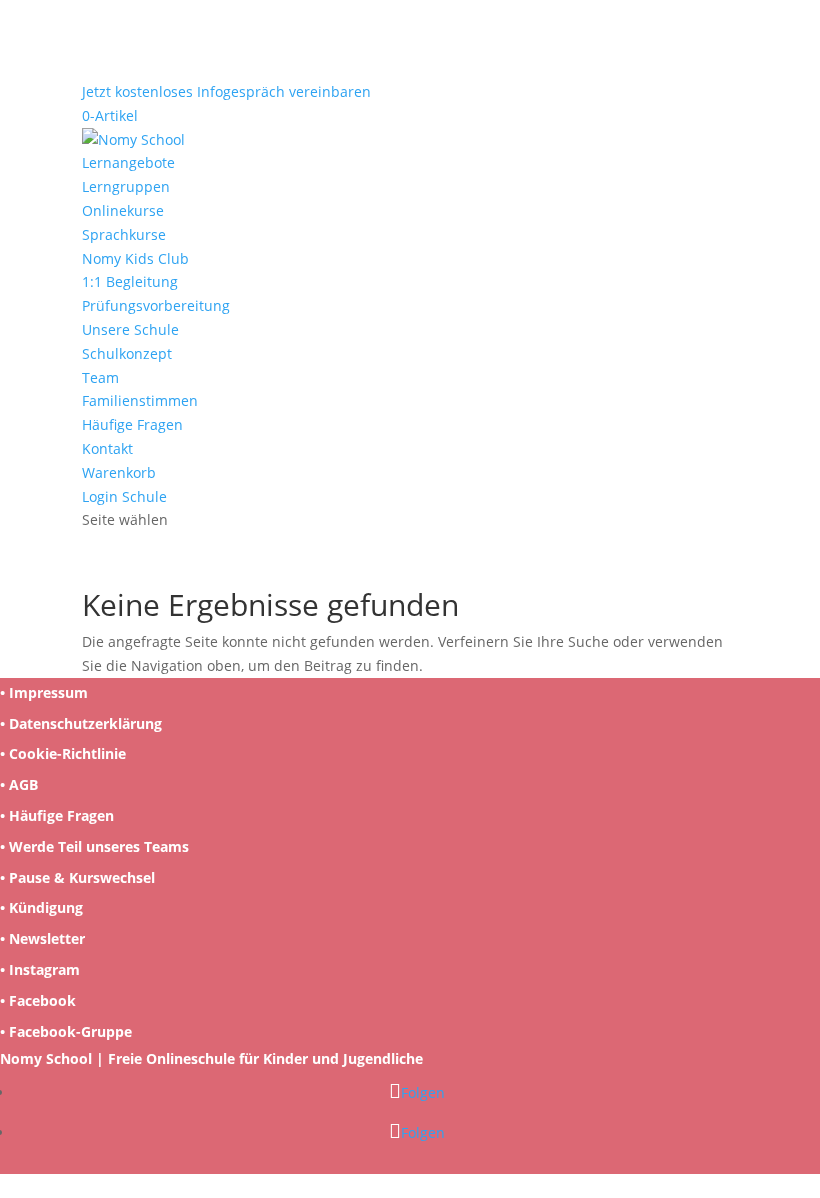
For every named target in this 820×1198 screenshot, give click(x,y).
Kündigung (46, 907)
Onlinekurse (123, 210)
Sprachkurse (124, 234)
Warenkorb (119, 472)
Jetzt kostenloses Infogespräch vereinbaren (226, 91)
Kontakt (107, 448)
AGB (23, 784)
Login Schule (124, 496)
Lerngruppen (126, 186)
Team (100, 377)
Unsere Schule (130, 329)
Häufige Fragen (132, 424)
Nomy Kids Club (135, 258)
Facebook (42, 1000)
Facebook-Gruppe (70, 1031)
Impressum (48, 692)
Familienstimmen (140, 400)
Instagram (44, 969)
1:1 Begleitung (130, 281)
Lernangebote (128, 162)
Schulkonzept (127, 353)
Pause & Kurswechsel (82, 877)
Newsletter (47, 938)
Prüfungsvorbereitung (156, 305)
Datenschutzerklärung (85, 723)
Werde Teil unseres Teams (99, 846)
